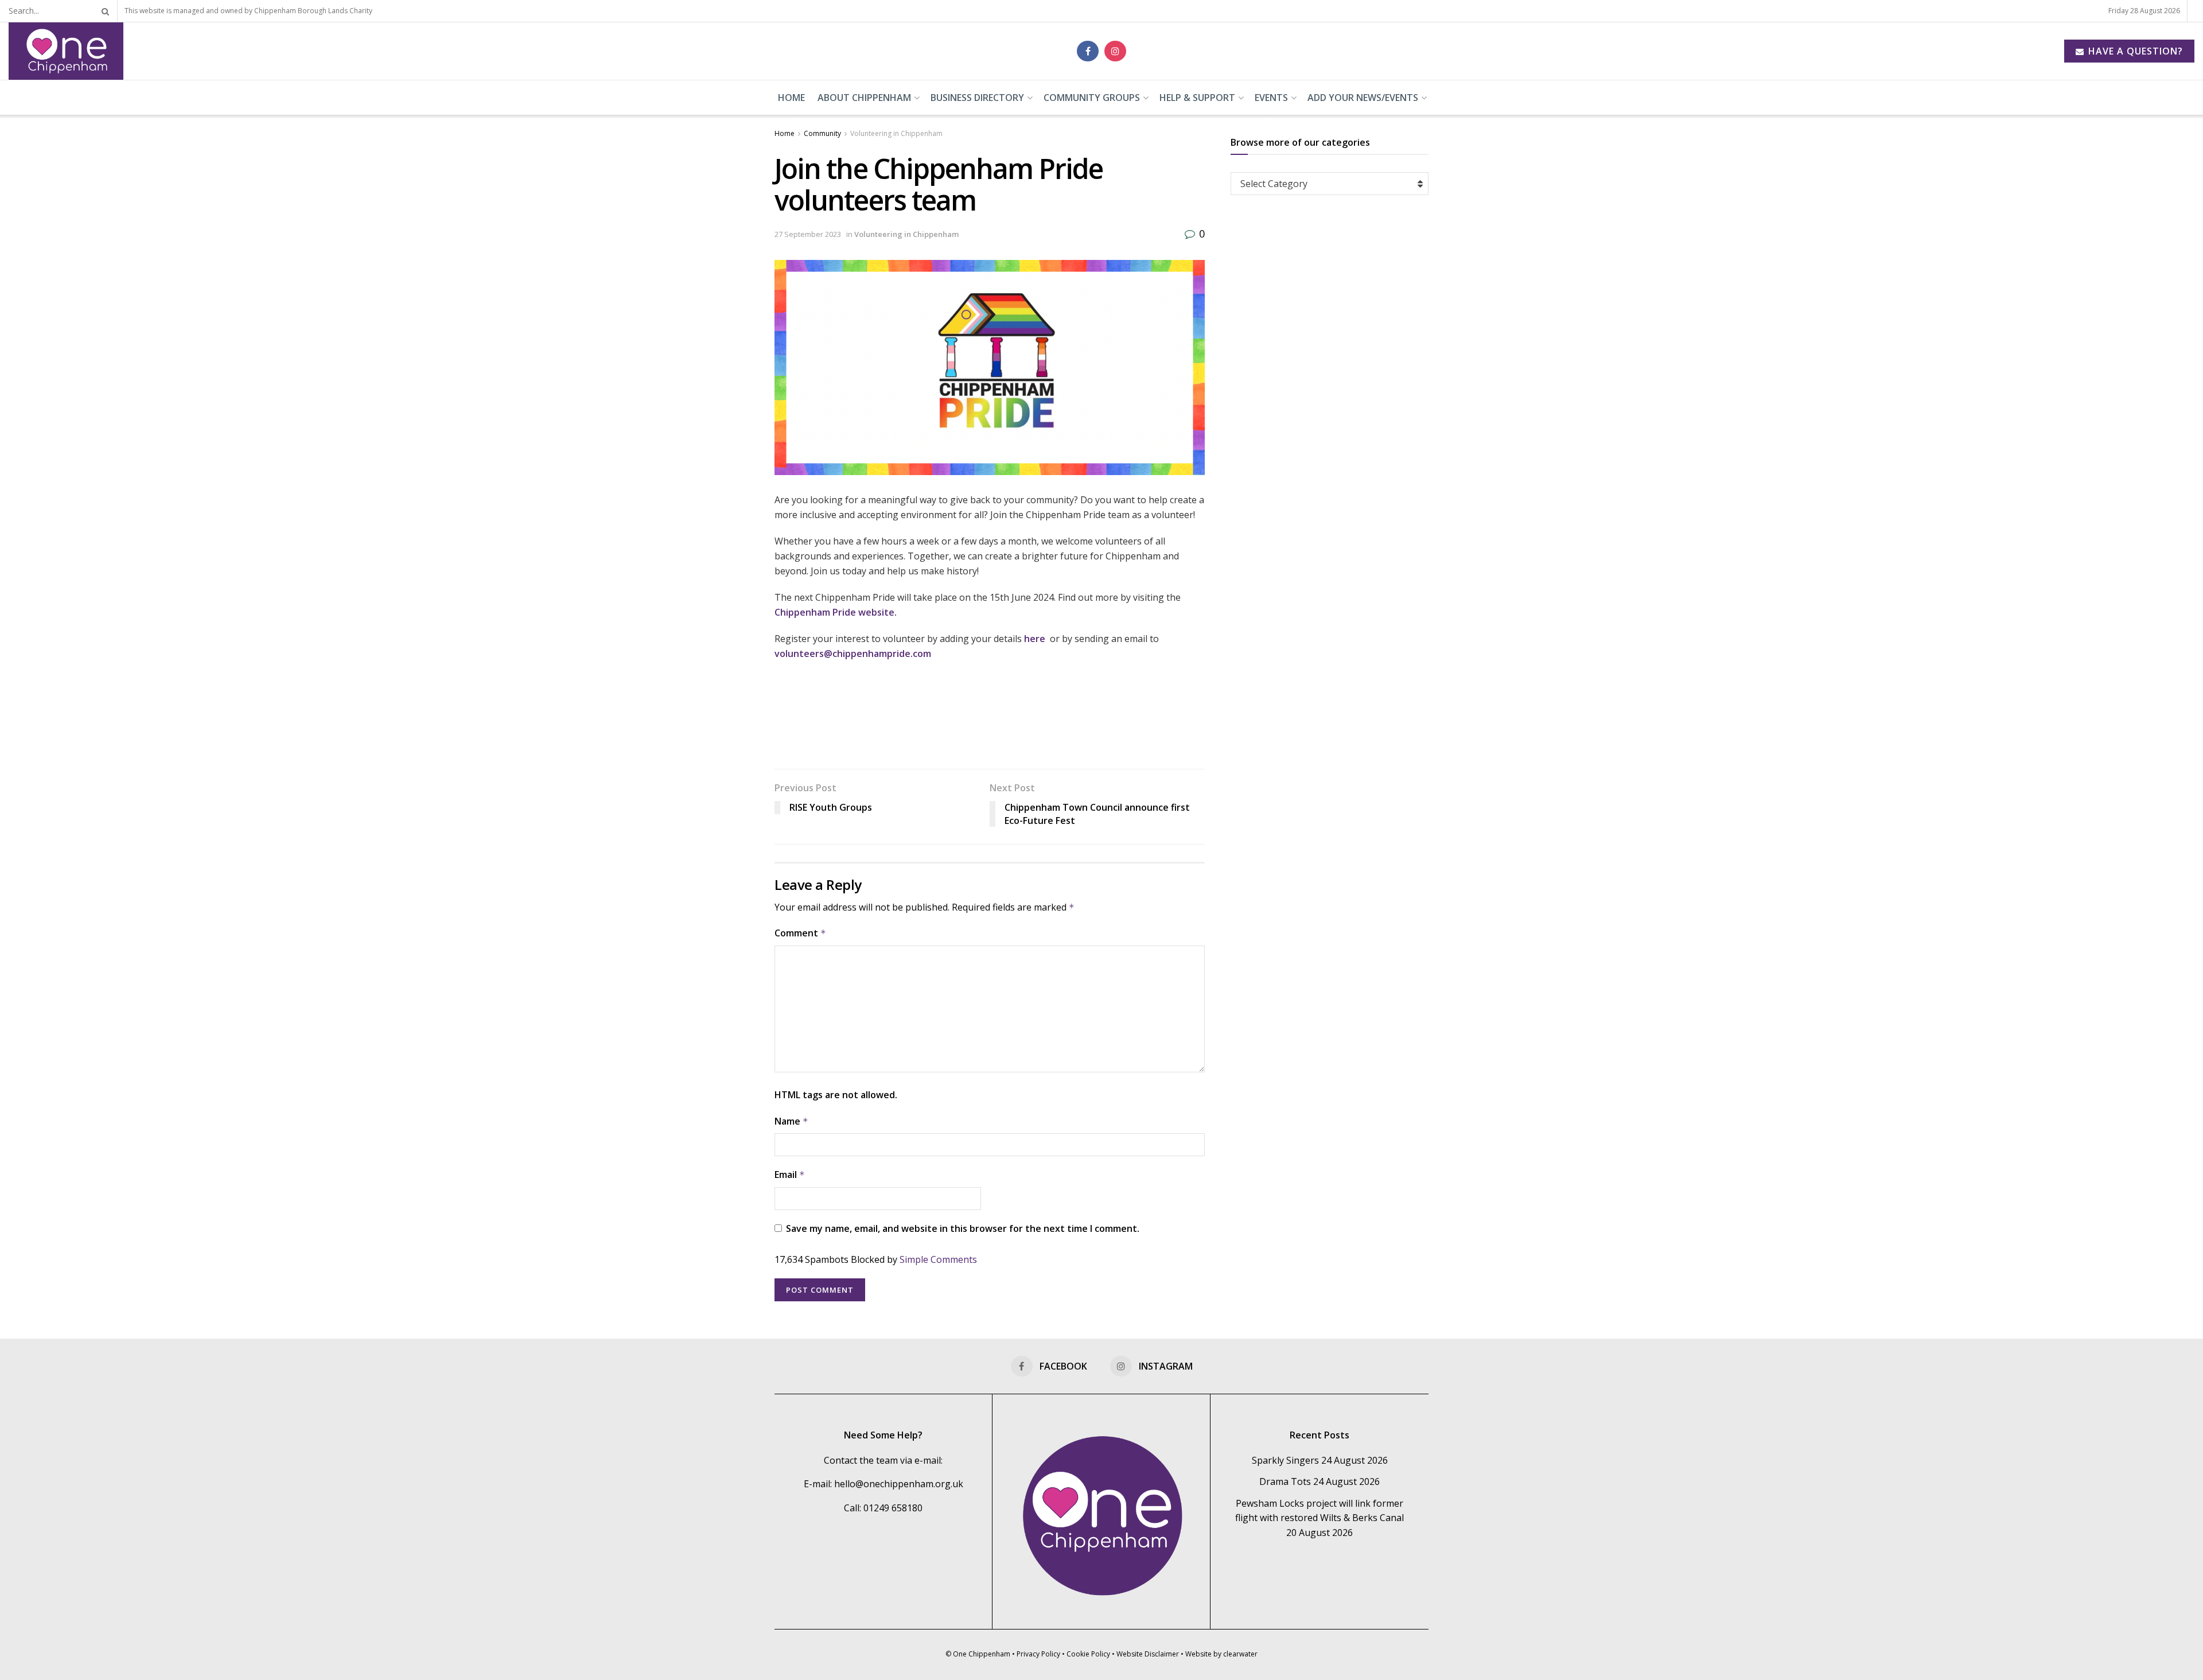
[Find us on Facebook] (1088, 51)
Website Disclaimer (1148, 1654)
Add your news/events (1363, 98)
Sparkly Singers (1285, 1460)
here (1037, 639)
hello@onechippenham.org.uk (899, 1484)
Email (790, 1175)
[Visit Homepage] (66, 51)
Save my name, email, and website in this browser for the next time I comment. (963, 1228)
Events (1271, 98)
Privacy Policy (1038, 1654)
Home (791, 98)
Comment (800, 933)
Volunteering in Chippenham (896, 133)
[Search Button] (103, 11)
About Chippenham (864, 98)
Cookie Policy (1088, 1654)
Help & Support (1197, 98)
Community (822, 133)
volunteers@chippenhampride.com (853, 654)
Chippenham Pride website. (836, 612)
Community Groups (1092, 98)
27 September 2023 (808, 234)
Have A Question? (2134, 51)
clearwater (1240, 1654)
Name (791, 1121)
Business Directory (977, 98)
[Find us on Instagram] (1115, 51)
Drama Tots (1285, 1481)
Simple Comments (938, 1259)
